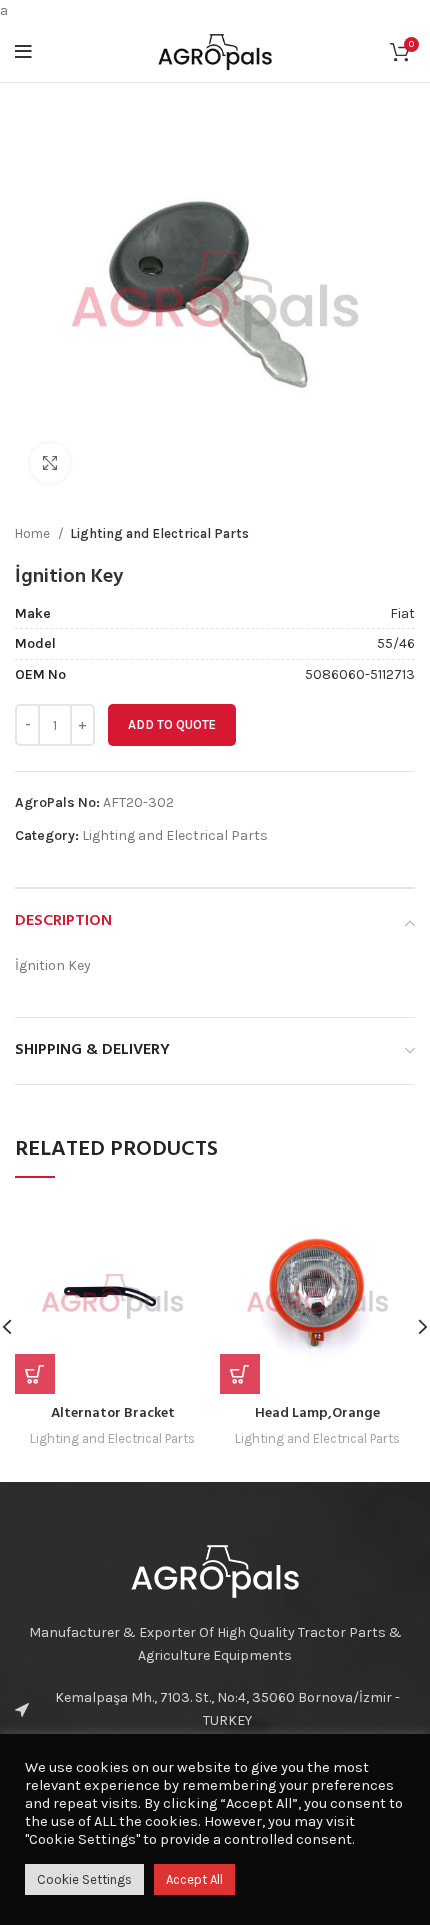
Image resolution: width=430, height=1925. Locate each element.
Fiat (402, 613)
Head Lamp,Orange (317, 1413)
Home (34, 533)
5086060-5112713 (360, 674)
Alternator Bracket (113, 1413)
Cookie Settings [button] (84, 1879)
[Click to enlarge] (50, 463)
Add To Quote (172, 724)
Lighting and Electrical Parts (159, 533)
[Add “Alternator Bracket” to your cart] (35, 1374)
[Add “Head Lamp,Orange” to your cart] (240, 1374)
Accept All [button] (194, 1879)
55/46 (396, 643)
